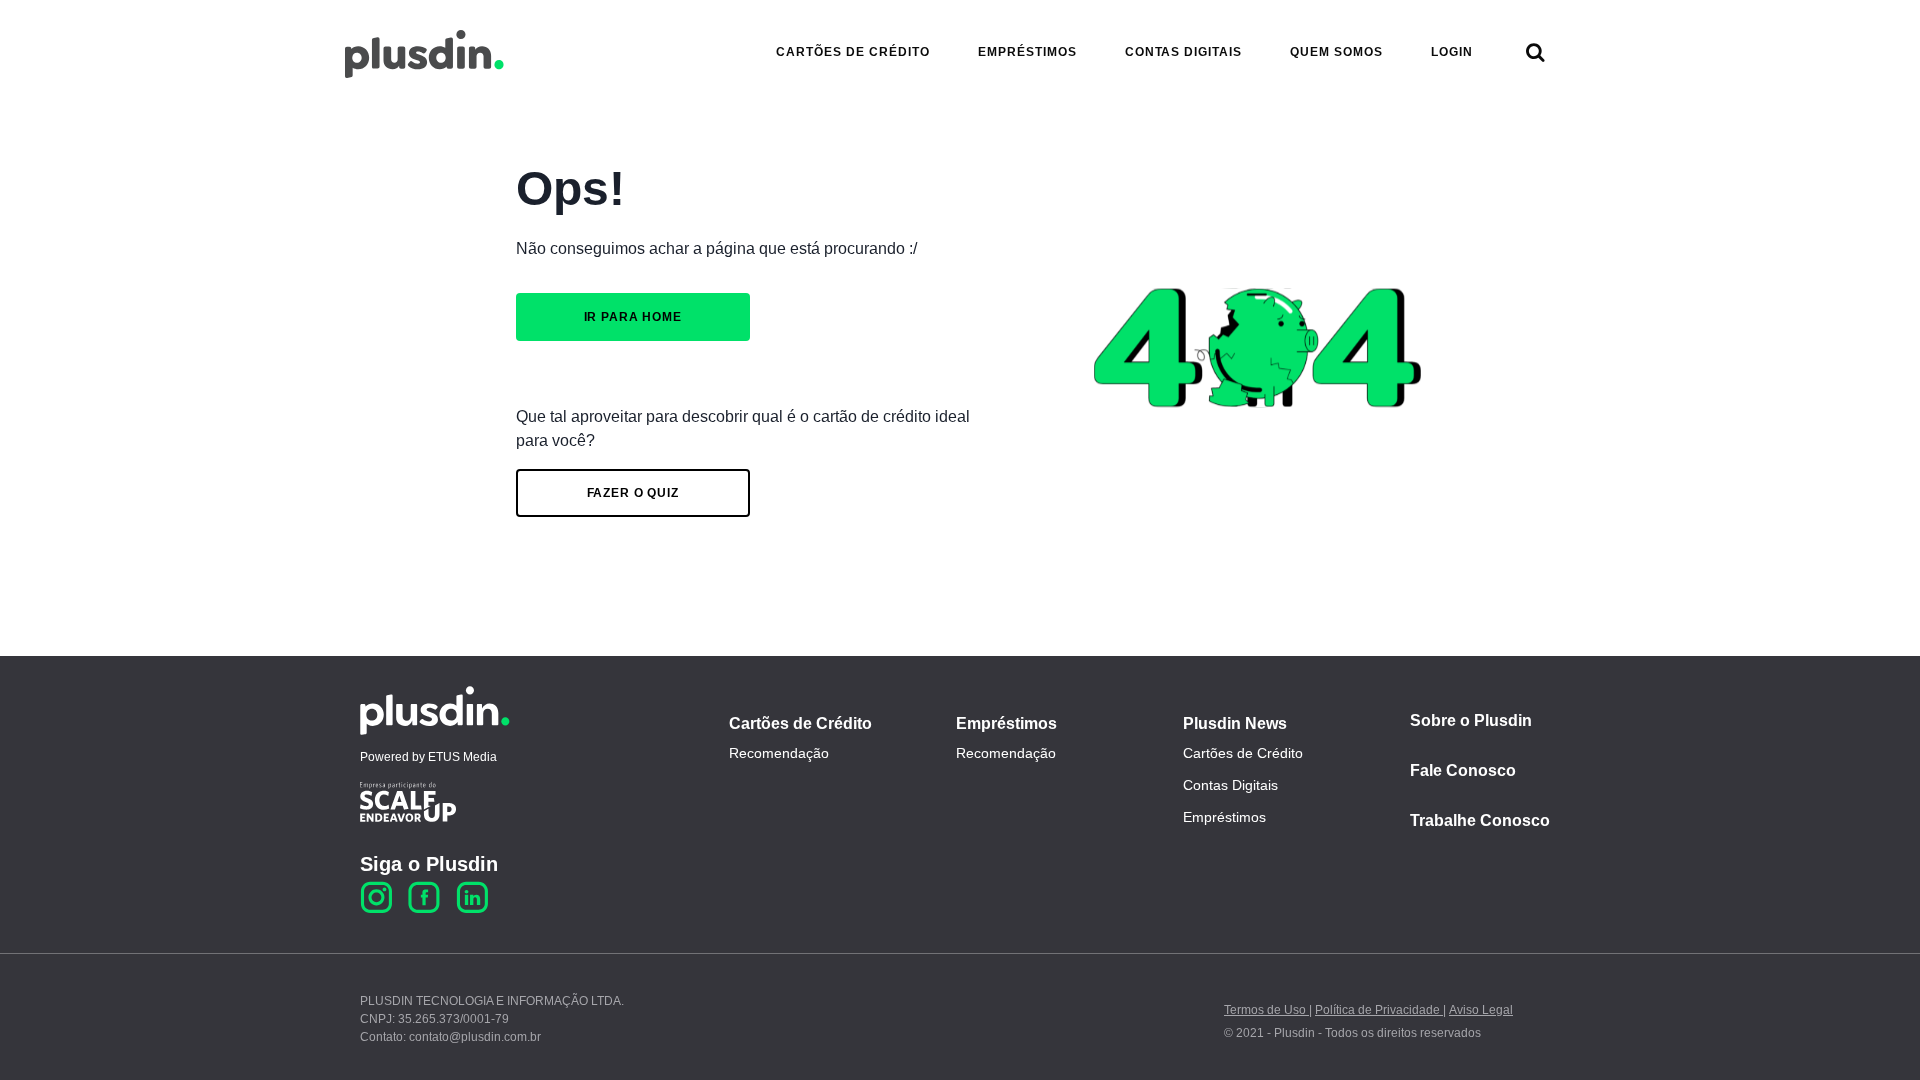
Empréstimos (1006, 723)
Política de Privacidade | (1380, 1010)
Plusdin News (1235, 723)
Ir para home (633, 317)
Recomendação (779, 753)
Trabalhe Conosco (1480, 820)
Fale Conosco (1463, 770)
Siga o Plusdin (429, 864)
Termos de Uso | (1268, 1010)
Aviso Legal (1481, 1010)
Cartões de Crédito (800, 723)
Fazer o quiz (633, 493)
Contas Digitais (1230, 785)
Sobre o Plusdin (1471, 720)
